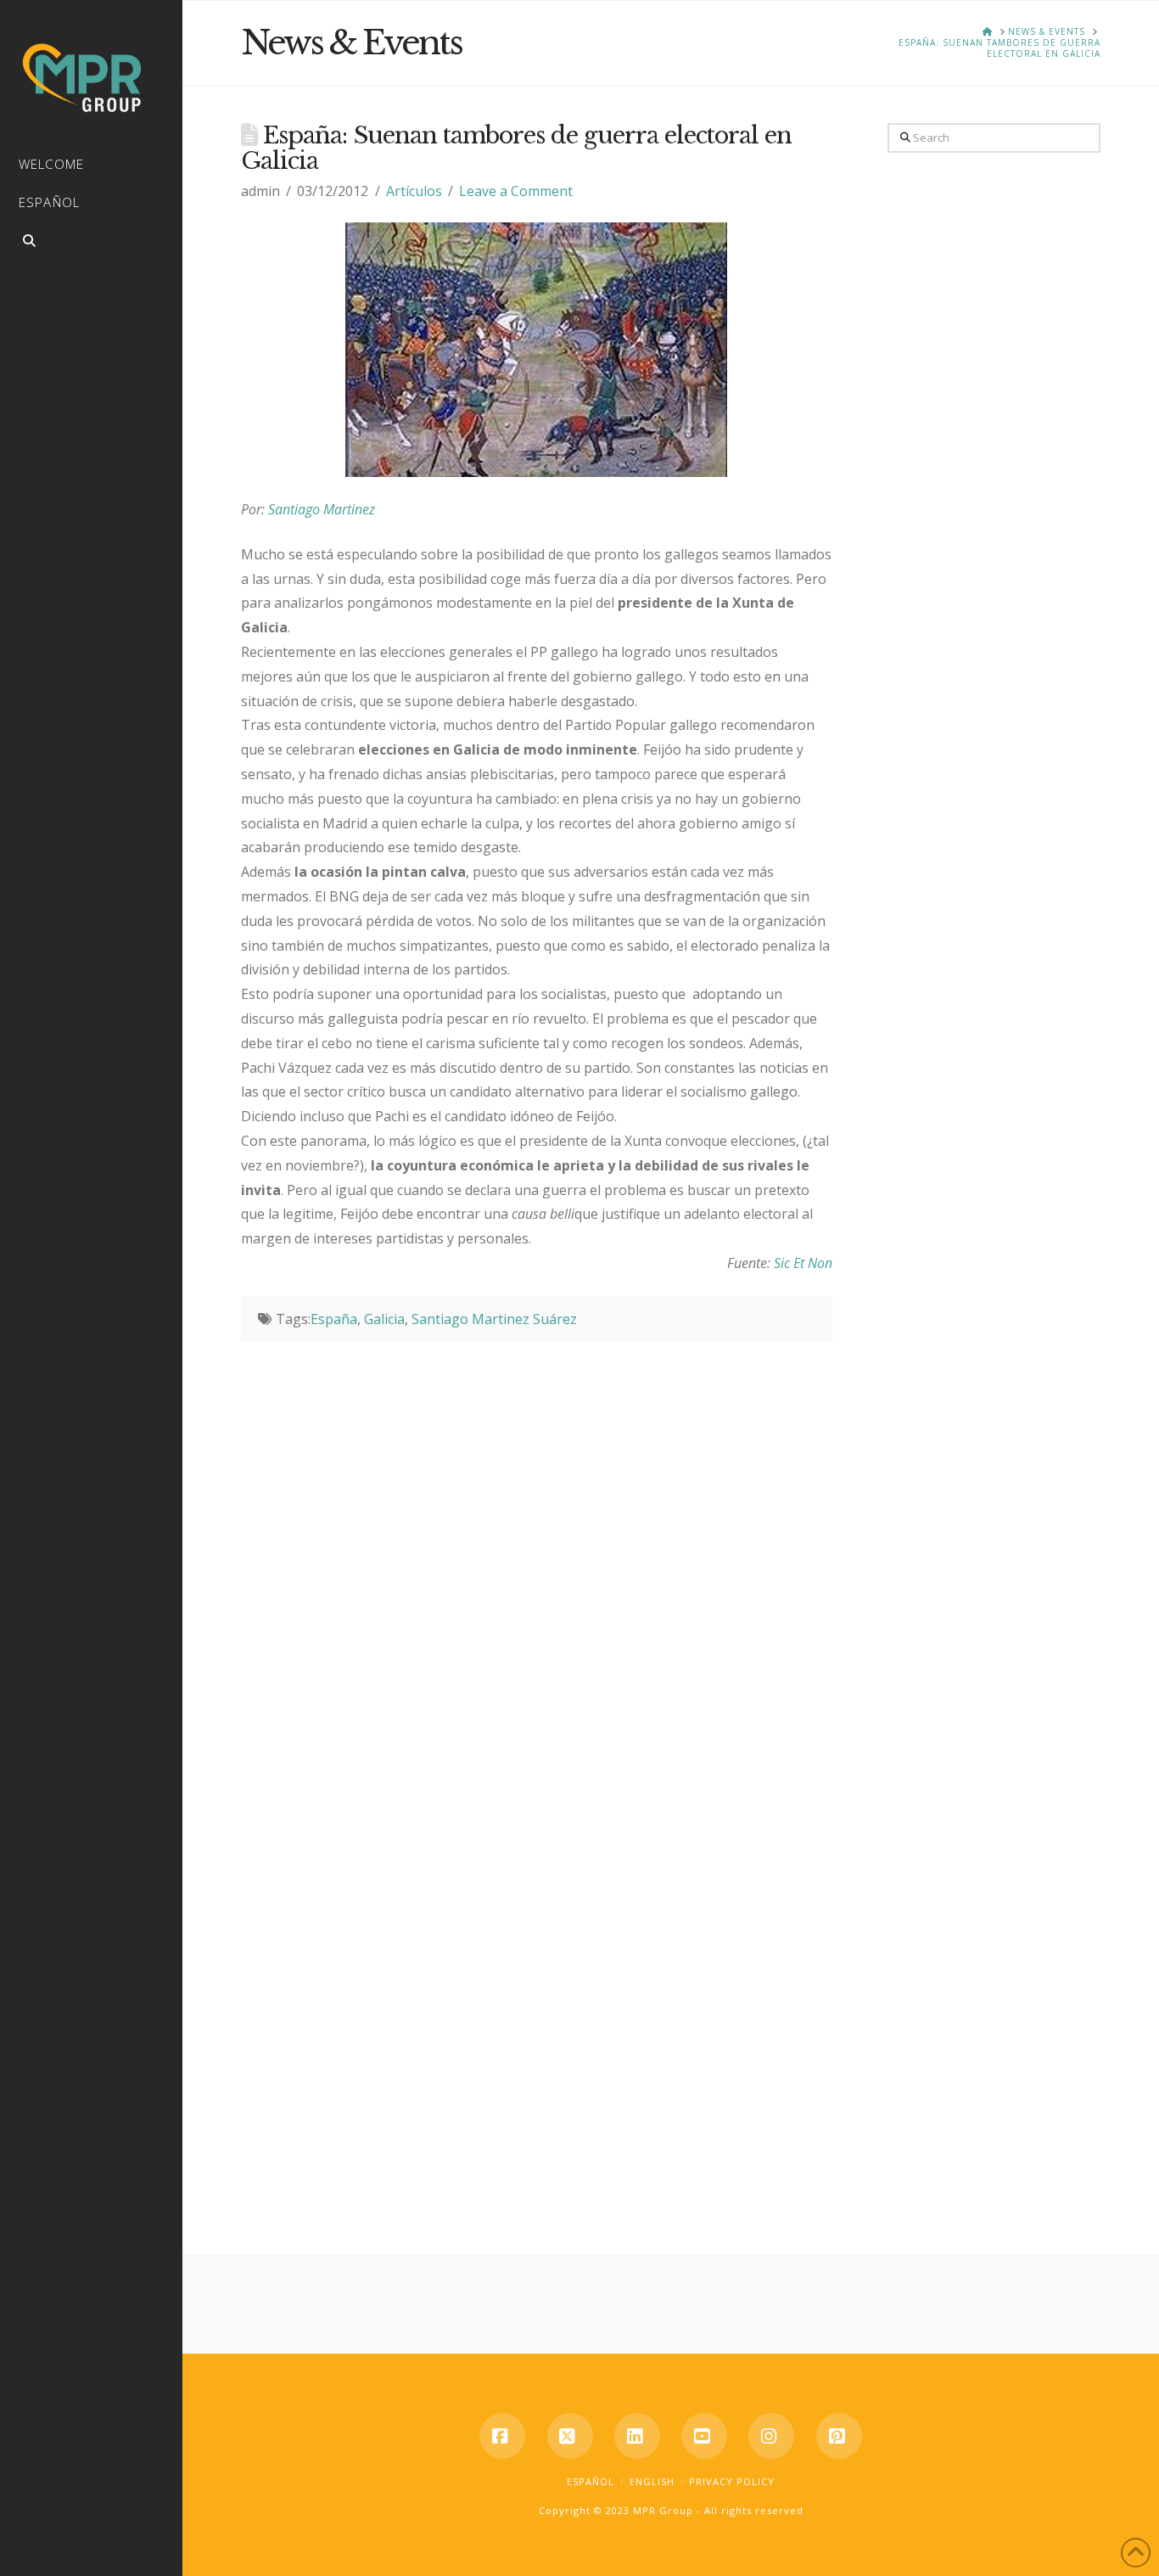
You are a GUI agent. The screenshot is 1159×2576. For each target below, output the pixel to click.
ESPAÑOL (591, 2481)
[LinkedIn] (637, 2436)
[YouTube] (704, 2436)
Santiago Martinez (322, 509)
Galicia (384, 1319)
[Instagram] (771, 2436)
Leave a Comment (516, 191)
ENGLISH (652, 2481)
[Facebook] (502, 2436)
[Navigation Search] (91, 243)
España (334, 1319)
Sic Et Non (803, 1263)
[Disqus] (537, 1554)
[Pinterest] (839, 2436)
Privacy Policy (732, 2481)
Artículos (414, 191)
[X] (570, 2436)
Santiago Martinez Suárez (494, 1319)
